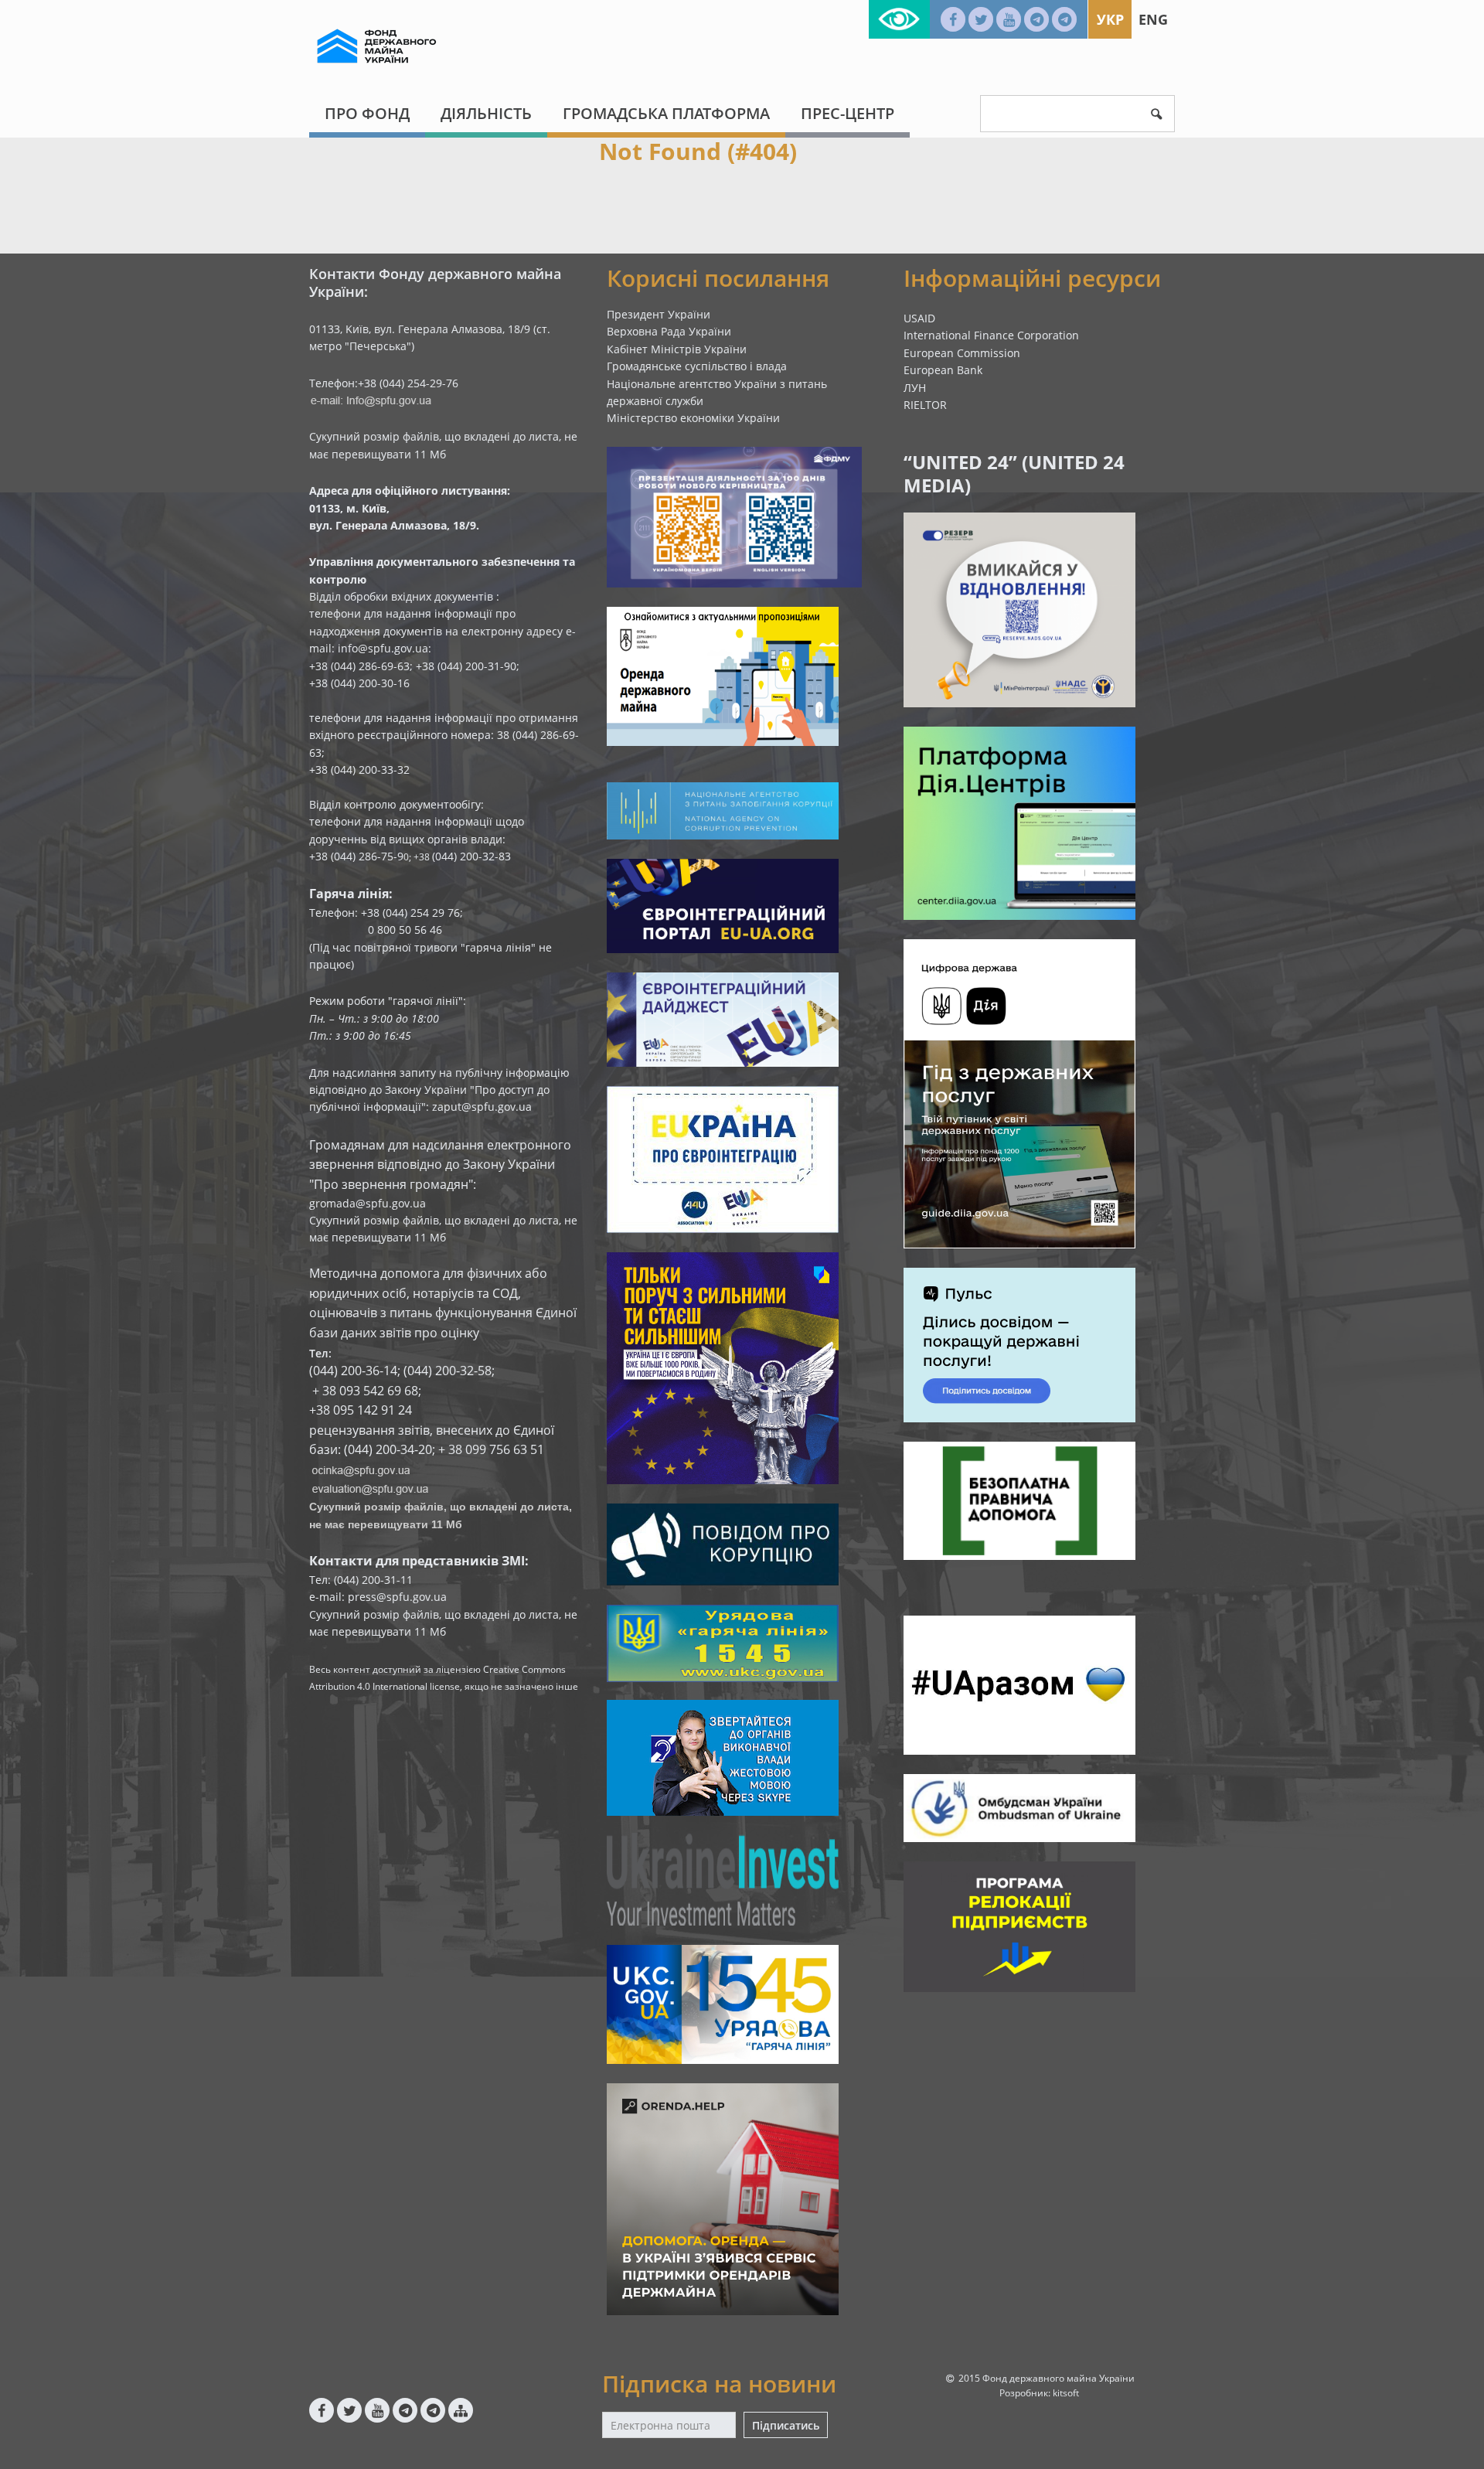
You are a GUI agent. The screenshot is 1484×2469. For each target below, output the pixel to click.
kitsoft (1066, 2393)
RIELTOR (925, 405)
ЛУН (915, 388)
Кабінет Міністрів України (677, 349)
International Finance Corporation (991, 335)
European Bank (943, 370)
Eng (1153, 19)
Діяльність (486, 113)
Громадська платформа (666, 113)
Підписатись (786, 2425)
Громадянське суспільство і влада (697, 366)
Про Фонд (367, 113)
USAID (919, 318)
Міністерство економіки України (693, 418)
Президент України (659, 314)
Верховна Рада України (669, 331)
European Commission (962, 353)
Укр (1110, 19)
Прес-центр (848, 113)
